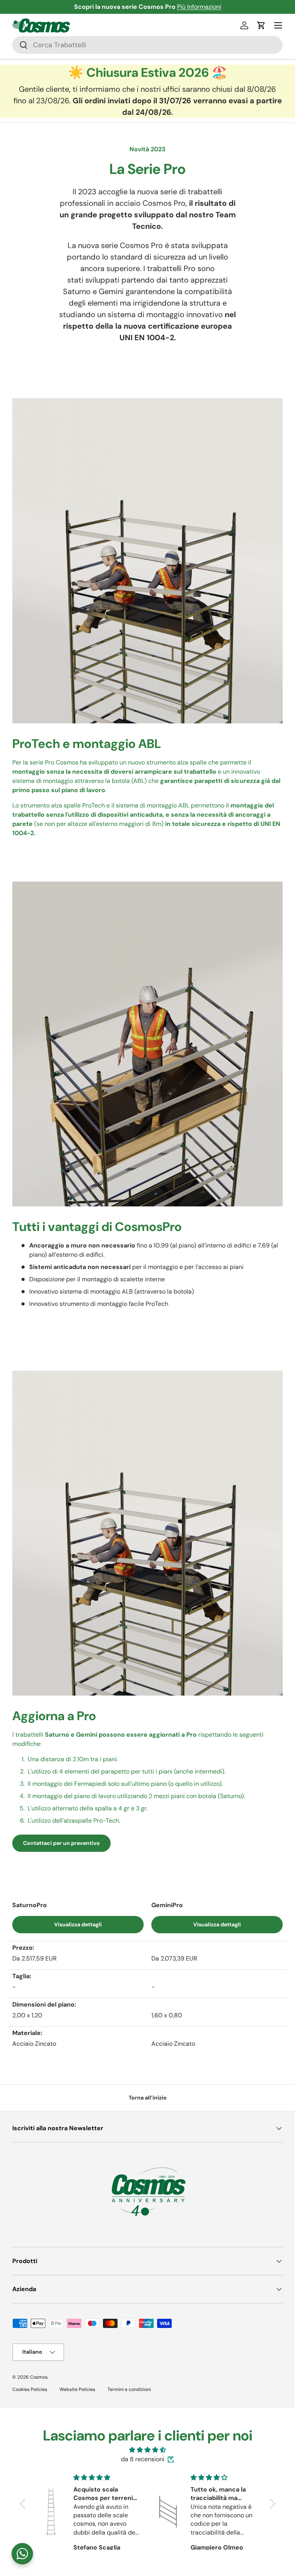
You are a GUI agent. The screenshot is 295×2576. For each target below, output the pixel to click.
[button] (261, 25)
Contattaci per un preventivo (61, 1843)
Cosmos (39, 2377)
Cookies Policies (30, 2389)
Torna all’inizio (148, 2098)
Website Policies (77, 2389)
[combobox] (147, 45)
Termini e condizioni (129, 2389)
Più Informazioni (199, 7)
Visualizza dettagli (78, 1924)
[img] (147, 2450)
